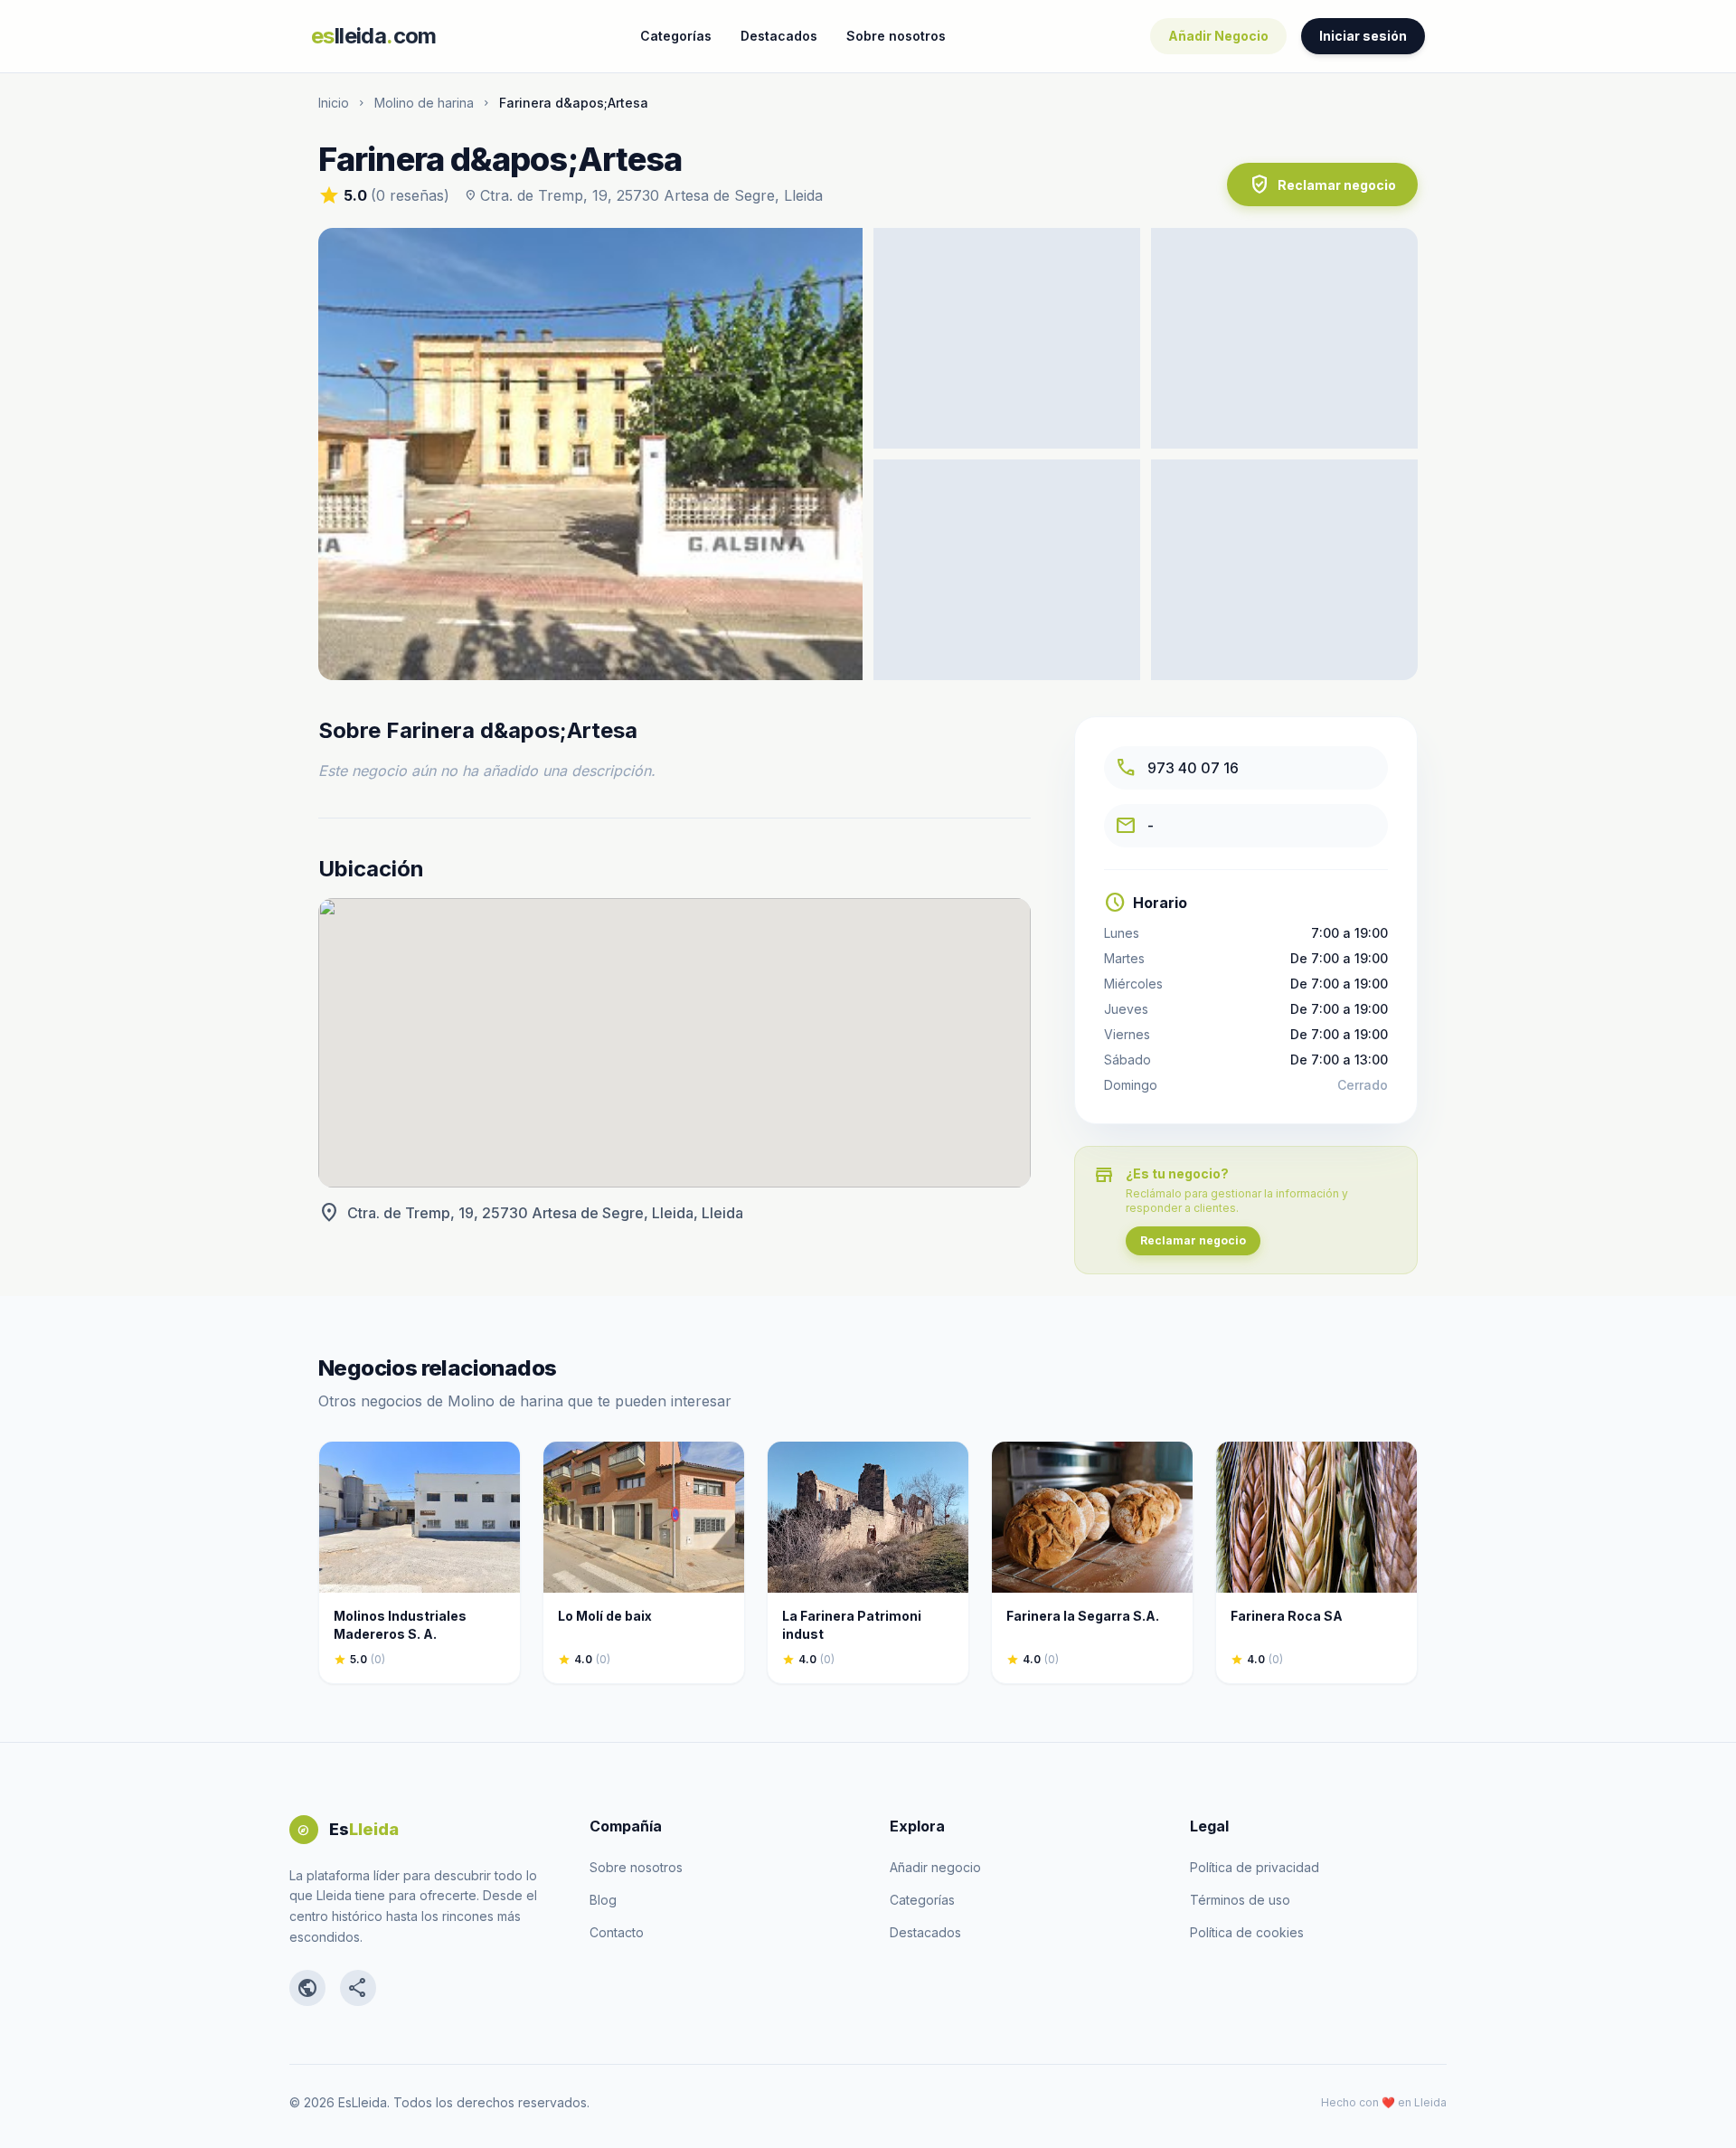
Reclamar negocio (1322, 185)
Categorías (676, 36)
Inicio (334, 103)
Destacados (779, 36)
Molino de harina (424, 103)
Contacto (617, 1932)
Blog (603, 1900)
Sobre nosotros (896, 36)
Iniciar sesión (1363, 36)
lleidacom (374, 36)
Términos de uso (1240, 1900)
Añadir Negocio (1218, 36)
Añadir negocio (935, 1867)
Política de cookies (1247, 1932)
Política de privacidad (1255, 1867)
